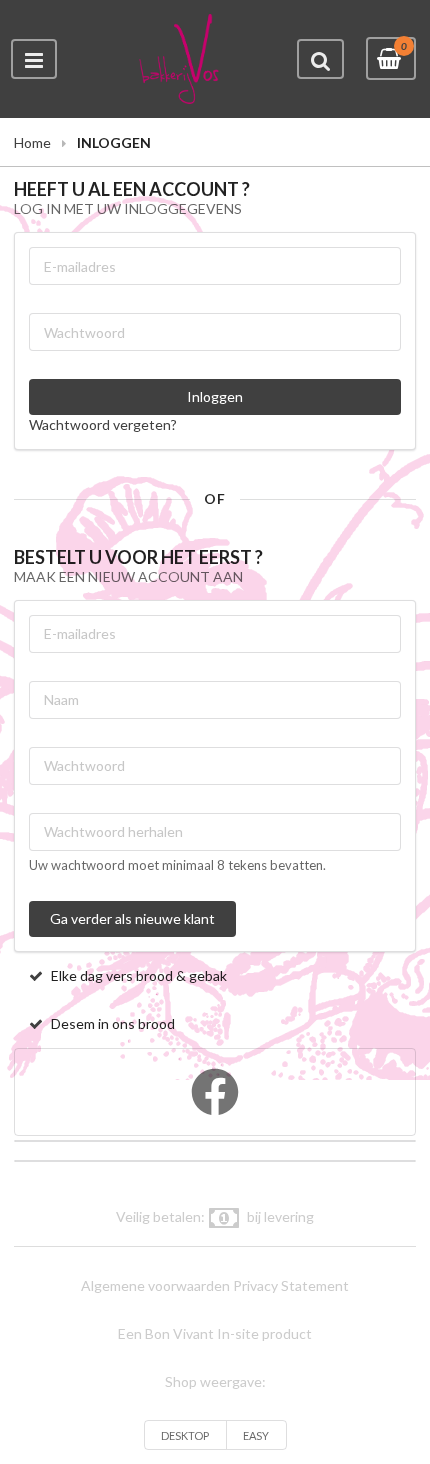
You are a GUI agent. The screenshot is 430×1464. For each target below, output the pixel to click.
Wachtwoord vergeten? (103, 424)
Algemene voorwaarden (155, 1285)
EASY (256, 1435)
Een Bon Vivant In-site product (215, 1333)
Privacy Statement (291, 1285)
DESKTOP (185, 1435)
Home (32, 142)
